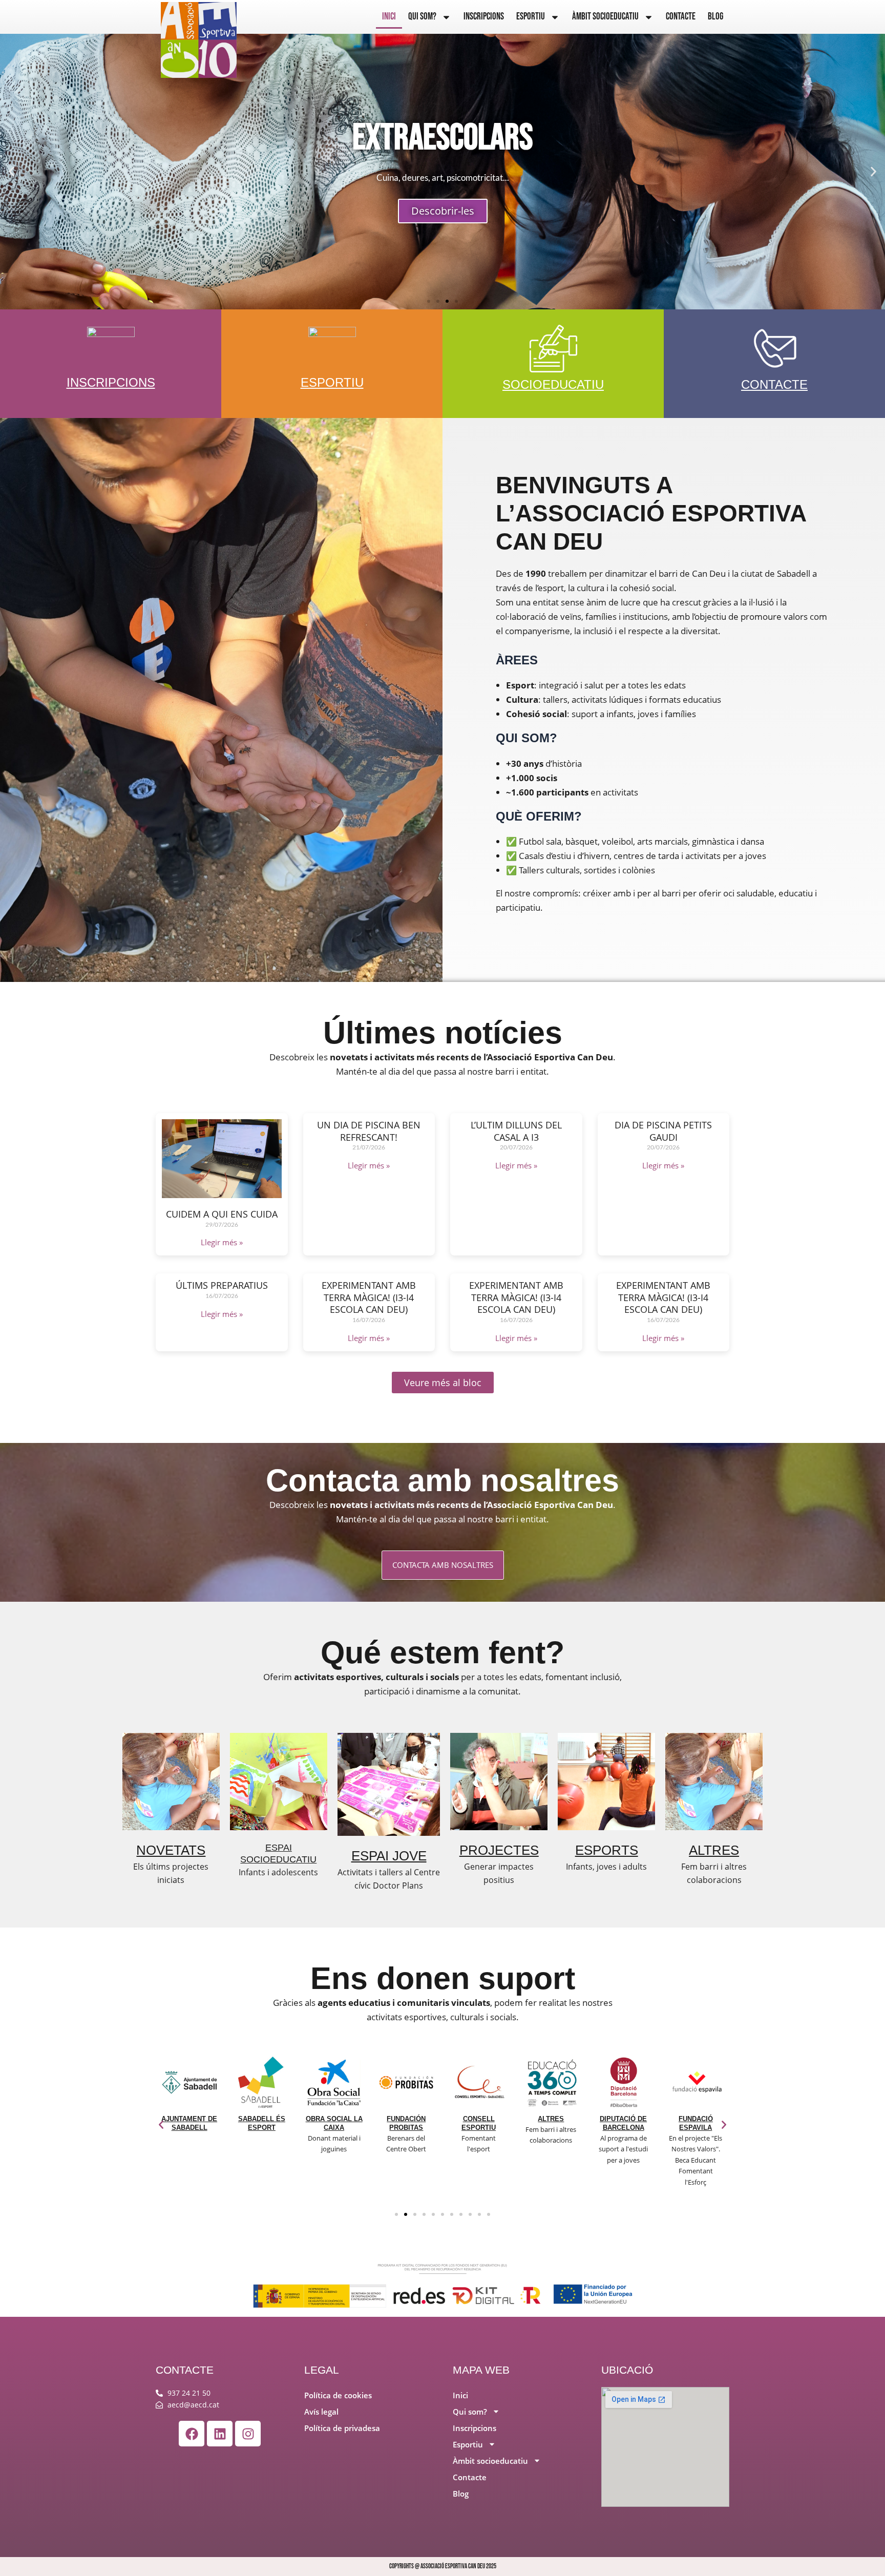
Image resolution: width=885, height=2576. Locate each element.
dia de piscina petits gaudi (663, 1131)
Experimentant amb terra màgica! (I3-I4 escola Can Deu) (369, 1297)
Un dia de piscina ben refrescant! (369, 1131)
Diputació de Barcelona (551, 2123)
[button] (12, 172)
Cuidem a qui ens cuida (222, 1214)
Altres (714, 1850)
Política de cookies (338, 2395)
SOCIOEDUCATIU (553, 384)
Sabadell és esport (189, 2123)
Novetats (171, 1850)
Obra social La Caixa (261, 2123)
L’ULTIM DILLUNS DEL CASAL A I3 (516, 1131)
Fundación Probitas (334, 2123)
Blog (715, 17)
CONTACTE (774, 384)
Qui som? (422, 17)
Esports (607, 1850)
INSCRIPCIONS (111, 382)
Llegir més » (222, 1242)
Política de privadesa (342, 2428)
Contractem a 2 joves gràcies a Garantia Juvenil (696, 2136)
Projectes (499, 1850)
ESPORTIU (332, 382)
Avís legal (321, 2412)
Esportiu (531, 17)
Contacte (681, 17)
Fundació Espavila (624, 2123)
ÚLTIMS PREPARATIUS (222, 1285)
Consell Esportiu (406, 2123)
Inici (389, 17)
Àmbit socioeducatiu (605, 17)
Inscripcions (484, 17)
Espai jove (389, 1856)
